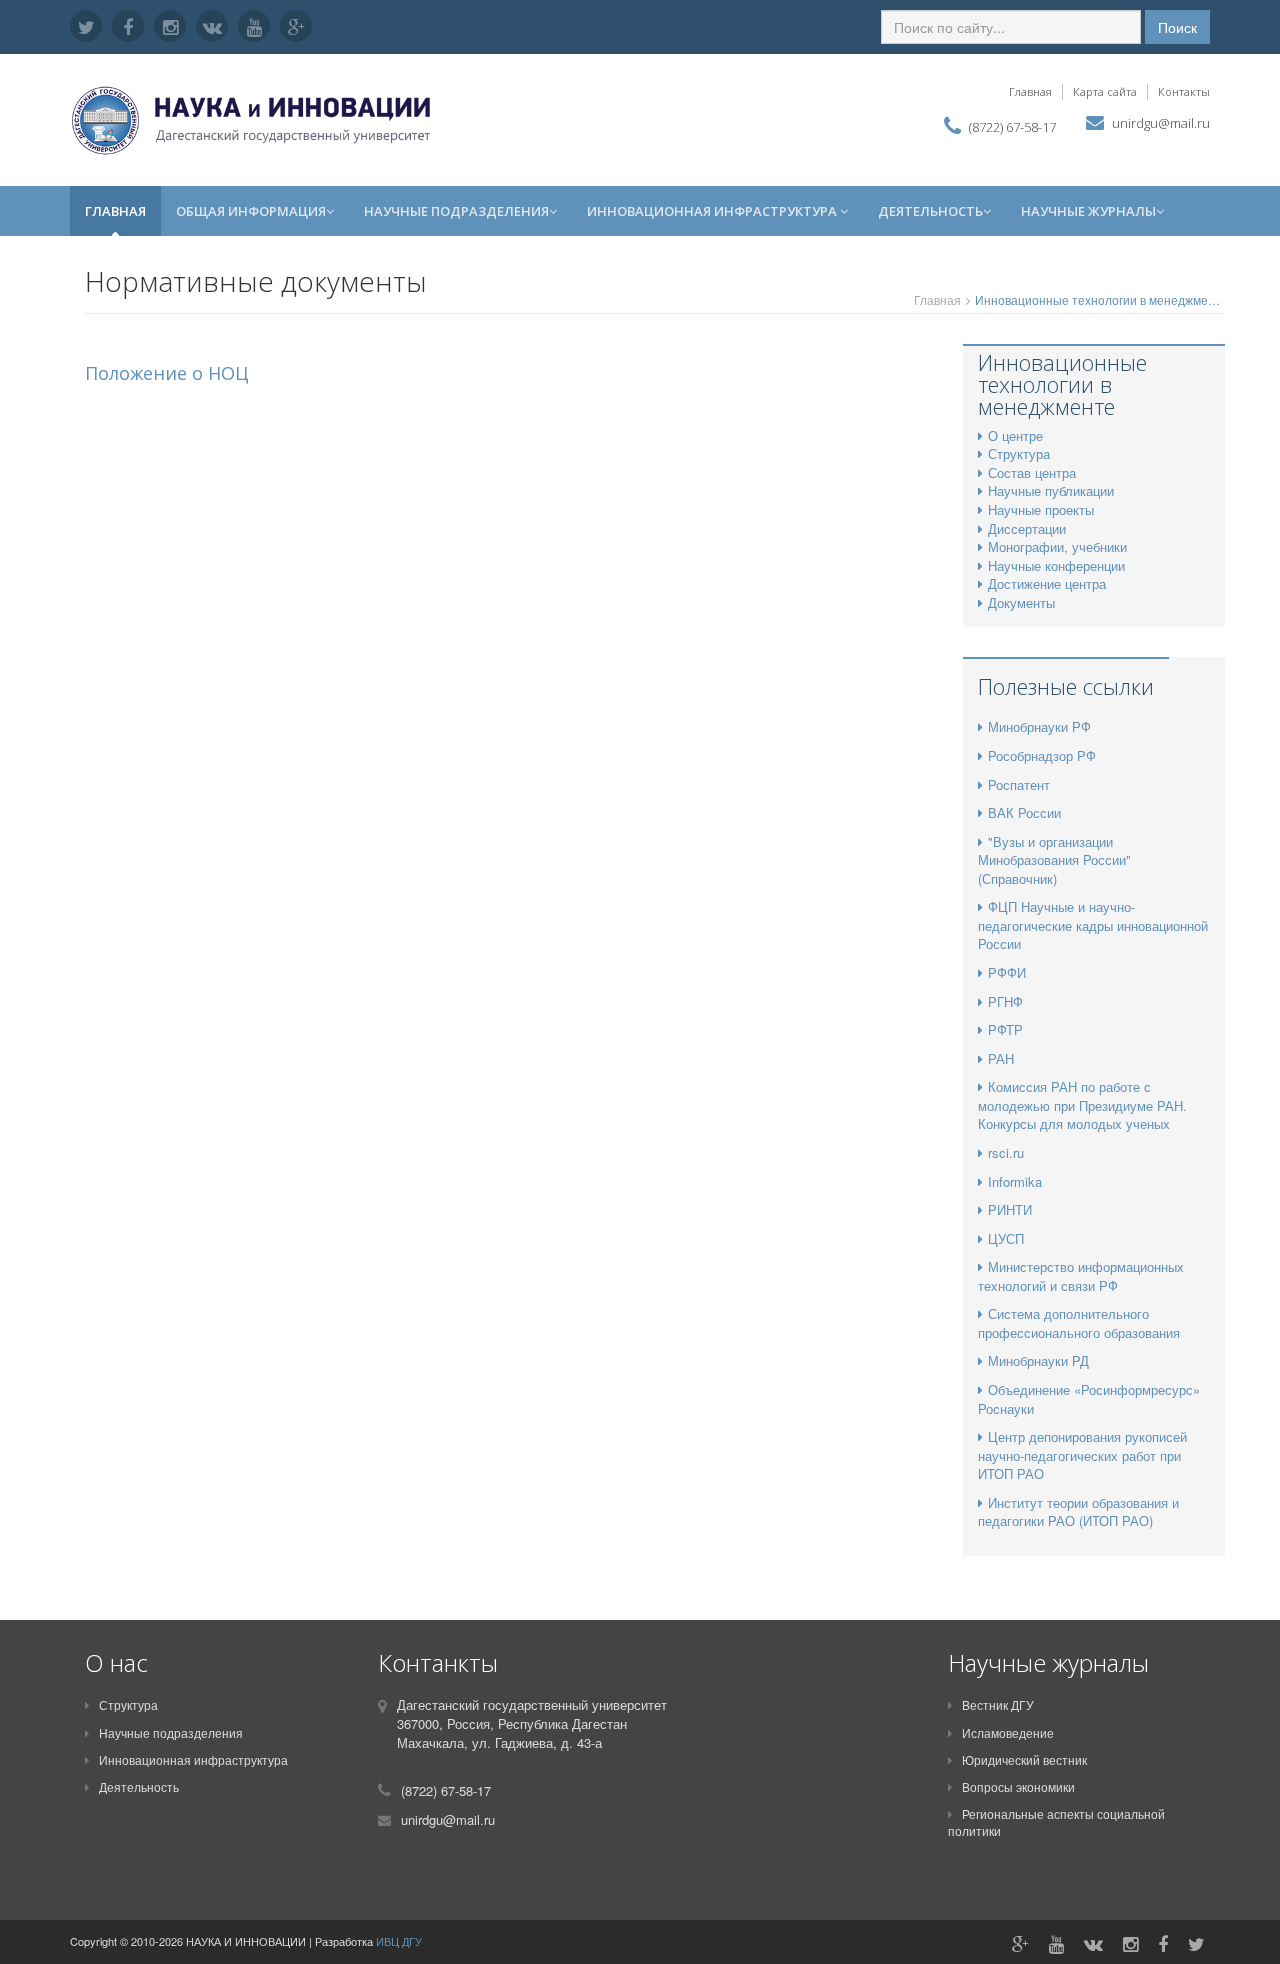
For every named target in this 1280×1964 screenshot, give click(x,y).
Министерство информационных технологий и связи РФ (1081, 1276)
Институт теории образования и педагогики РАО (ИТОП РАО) (1078, 1512)
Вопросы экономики (1018, 1786)
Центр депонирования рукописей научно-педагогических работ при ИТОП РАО (1082, 1455)
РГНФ (1005, 1001)
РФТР (1005, 1029)
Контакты (1184, 91)
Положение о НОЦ (167, 373)
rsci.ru (1006, 1152)
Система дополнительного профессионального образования (1079, 1323)
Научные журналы (1088, 211)
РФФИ (1007, 972)
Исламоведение (1008, 1732)
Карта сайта (1105, 91)
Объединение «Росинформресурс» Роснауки (1089, 1399)
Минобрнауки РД (1038, 1360)
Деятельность (930, 211)
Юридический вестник (1024, 1759)
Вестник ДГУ (998, 1704)
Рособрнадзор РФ (1042, 755)
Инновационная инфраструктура (713, 211)
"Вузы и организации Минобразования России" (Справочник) (1054, 860)
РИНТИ (1010, 1209)
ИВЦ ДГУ (399, 1941)
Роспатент (1019, 784)
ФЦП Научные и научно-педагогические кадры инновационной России (1093, 925)
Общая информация (251, 211)
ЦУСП (1006, 1238)
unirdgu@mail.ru (1161, 123)
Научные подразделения (456, 211)
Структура (128, 1704)
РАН (1001, 1058)
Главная (1030, 91)
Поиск (1177, 27)
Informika (1015, 1181)
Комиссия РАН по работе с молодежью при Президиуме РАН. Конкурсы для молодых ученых (1082, 1105)
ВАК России (1024, 812)
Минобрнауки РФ (1039, 726)
